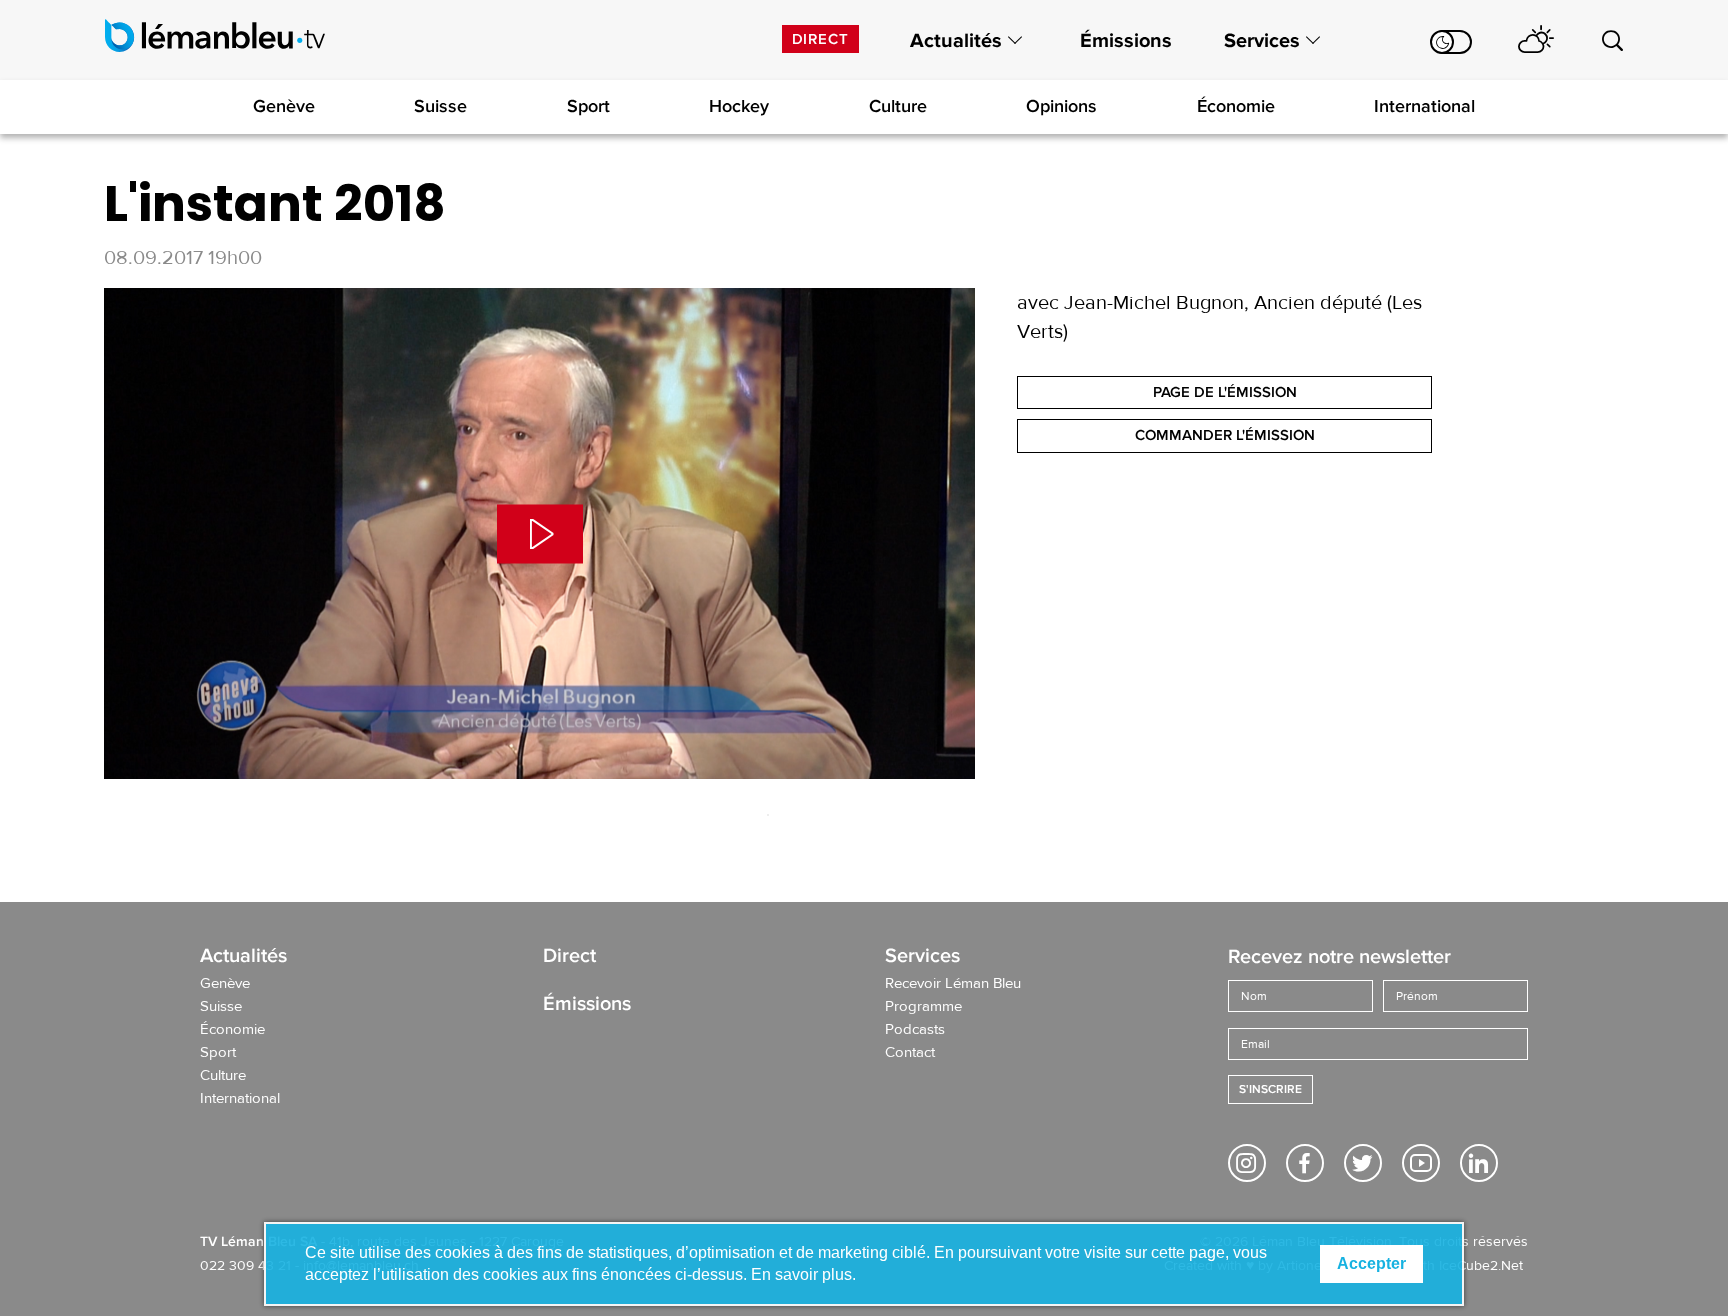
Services (1262, 41)
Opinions (1061, 106)
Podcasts (915, 1030)
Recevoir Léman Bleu (953, 984)
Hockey (739, 106)
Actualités (956, 41)
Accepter (1371, 1263)
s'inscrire (1270, 1089)
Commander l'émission (1225, 435)
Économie (1236, 106)
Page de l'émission (1225, 392)
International (1424, 106)
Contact (910, 1053)
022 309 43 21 (245, 1266)
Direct (820, 39)
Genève (284, 106)
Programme (923, 1007)
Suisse (440, 106)
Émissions (1126, 41)
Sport (588, 106)
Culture (898, 106)
